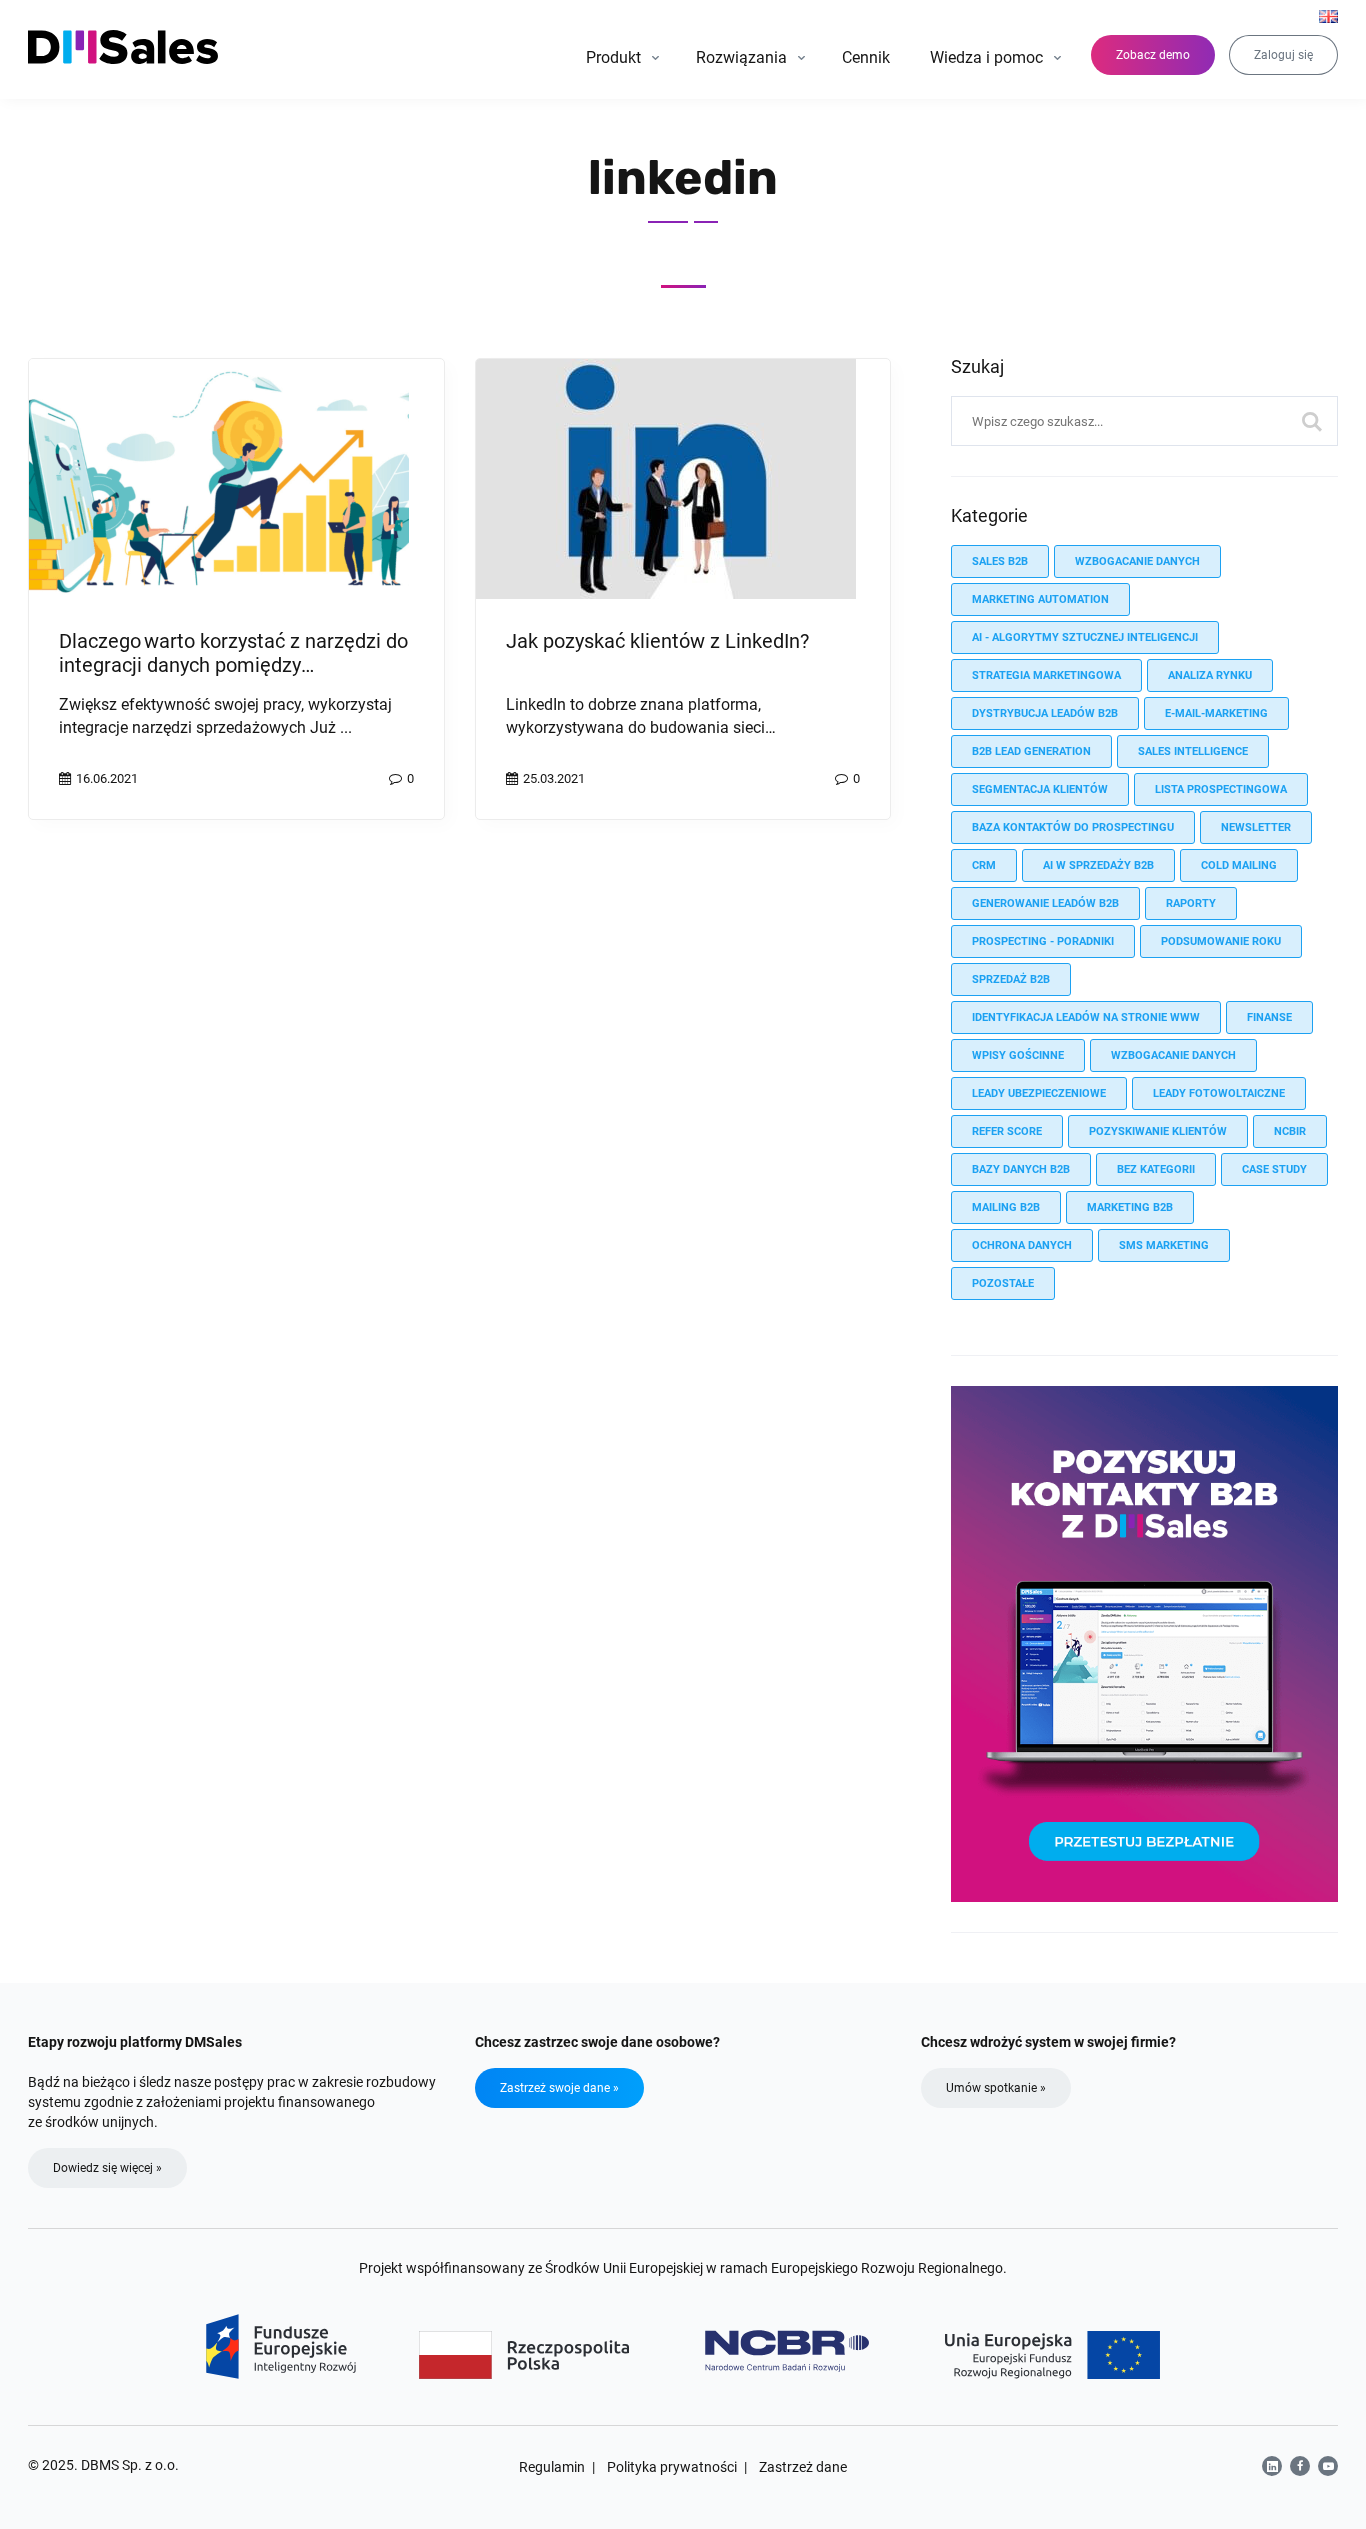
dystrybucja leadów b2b (1045, 713)
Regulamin (552, 2467)
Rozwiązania (741, 57)
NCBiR (1290, 1131)
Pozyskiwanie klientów (1158, 1131)
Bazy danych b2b (1021, 1169)
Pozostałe (1003, 1283)
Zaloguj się (1283, 55)
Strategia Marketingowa (1046, 675)
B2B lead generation (1031, 751)
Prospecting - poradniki (1043, 941)
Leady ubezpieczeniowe (1039, 1093)
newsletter (1256, 827)
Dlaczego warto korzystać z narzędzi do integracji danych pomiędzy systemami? (233, 665)
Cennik (866, 57)
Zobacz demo (1153, 55)
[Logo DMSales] (124, 47)
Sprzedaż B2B (1011, 979)
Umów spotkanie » (996, 2088)
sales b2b (1000, 561)
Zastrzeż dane (803, 2467)
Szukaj (1313, 421)
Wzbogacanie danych (1173, 1055)
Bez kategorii (1156, 1169)
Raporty (1191, 903)
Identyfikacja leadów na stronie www (1086, 1017)
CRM (984, 865)
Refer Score (1007, 1131)
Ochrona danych (1022, 1245)
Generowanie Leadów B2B (1045, 903)
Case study (1274, 1169)
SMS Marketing (1164, 1245)
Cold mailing (1239, 865)
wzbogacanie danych (1137, 561)
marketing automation (1040, 599)
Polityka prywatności (672, 2467)
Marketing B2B (1130, 1207)
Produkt (613, 57)
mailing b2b (1006, 1207)
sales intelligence (1193, 751)
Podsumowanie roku (1221, 941)
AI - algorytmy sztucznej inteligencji (1085, 637)
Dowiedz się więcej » (107, 2168)
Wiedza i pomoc (986, 57)
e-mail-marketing (1216, 713)
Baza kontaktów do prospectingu (1073, 827)
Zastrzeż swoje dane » (559, 2088)
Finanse (1269, 1017)
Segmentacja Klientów (1040, 789)
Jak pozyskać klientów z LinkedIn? (657, 641)
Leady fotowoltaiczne (1219, 1093)
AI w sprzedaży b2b (1098, 865)
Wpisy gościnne (1018, 1055)
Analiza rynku (1210, 675)
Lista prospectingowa (1221, 789)
